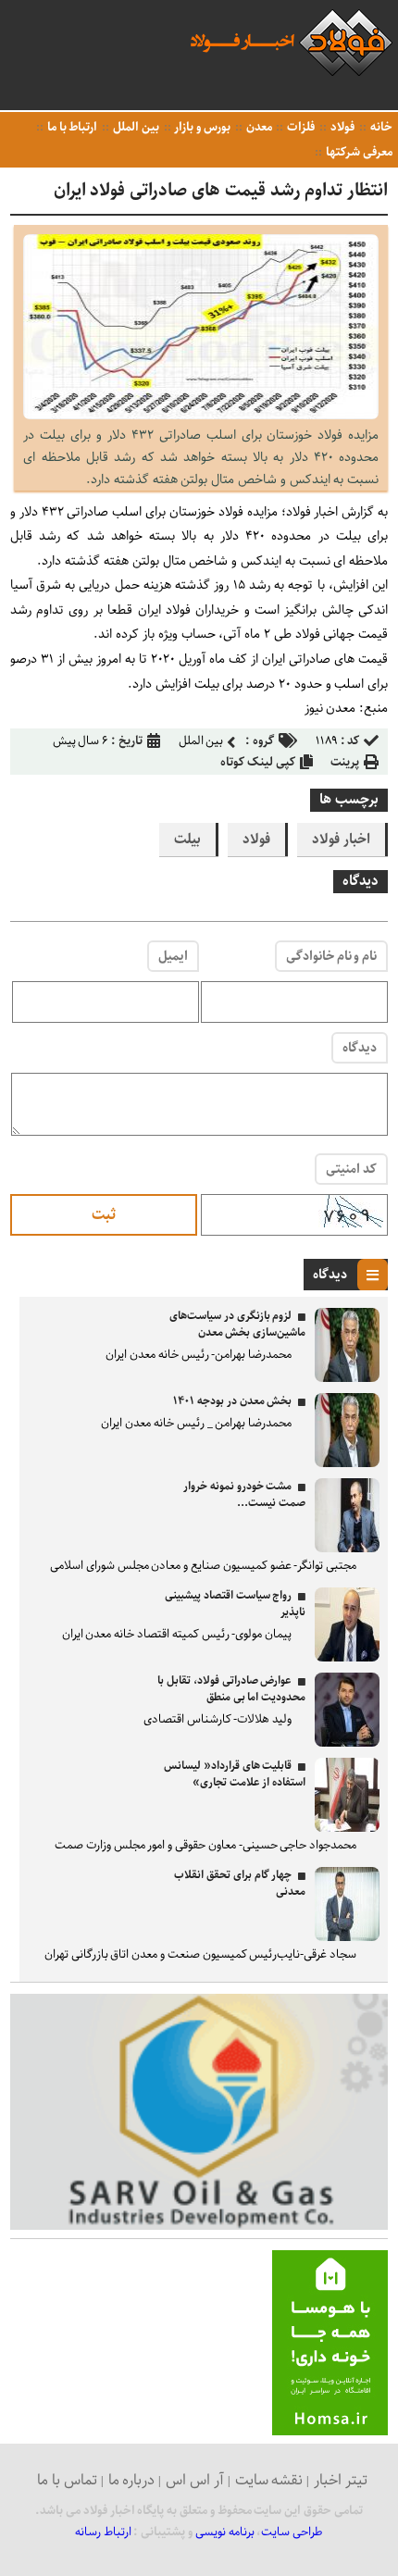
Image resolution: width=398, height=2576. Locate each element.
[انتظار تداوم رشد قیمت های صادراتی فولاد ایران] (201, 415)
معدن (258, 127)
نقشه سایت (269, 2480)
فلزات (299, 127)
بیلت (187, 840)
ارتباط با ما (71, 127)
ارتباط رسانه (103, 2532)
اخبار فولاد (341, 840)
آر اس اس (195, 2480)
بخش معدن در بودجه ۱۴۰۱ (232, 1401)
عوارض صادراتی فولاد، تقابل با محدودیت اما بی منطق (231, 1689)
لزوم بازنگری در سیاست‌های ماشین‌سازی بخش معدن (237, 1324)
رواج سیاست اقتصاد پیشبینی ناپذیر (235, 1604)
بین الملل (135, 127)
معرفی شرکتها (358, 152)
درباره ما (132, 2480)
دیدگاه (360, 1048)
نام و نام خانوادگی (331, 956)
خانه (380, 127)
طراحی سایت (292, 2532)
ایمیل (173, 956)
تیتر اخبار (341, 2480)
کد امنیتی (351, 1169)
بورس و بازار (201, 127)
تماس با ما (67, 2480)
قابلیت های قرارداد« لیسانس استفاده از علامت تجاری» (235, 1774)
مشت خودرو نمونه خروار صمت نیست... (244, 1494)
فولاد (341, 127)
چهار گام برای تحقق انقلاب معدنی (240, 1883)
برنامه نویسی (225, 2532)
